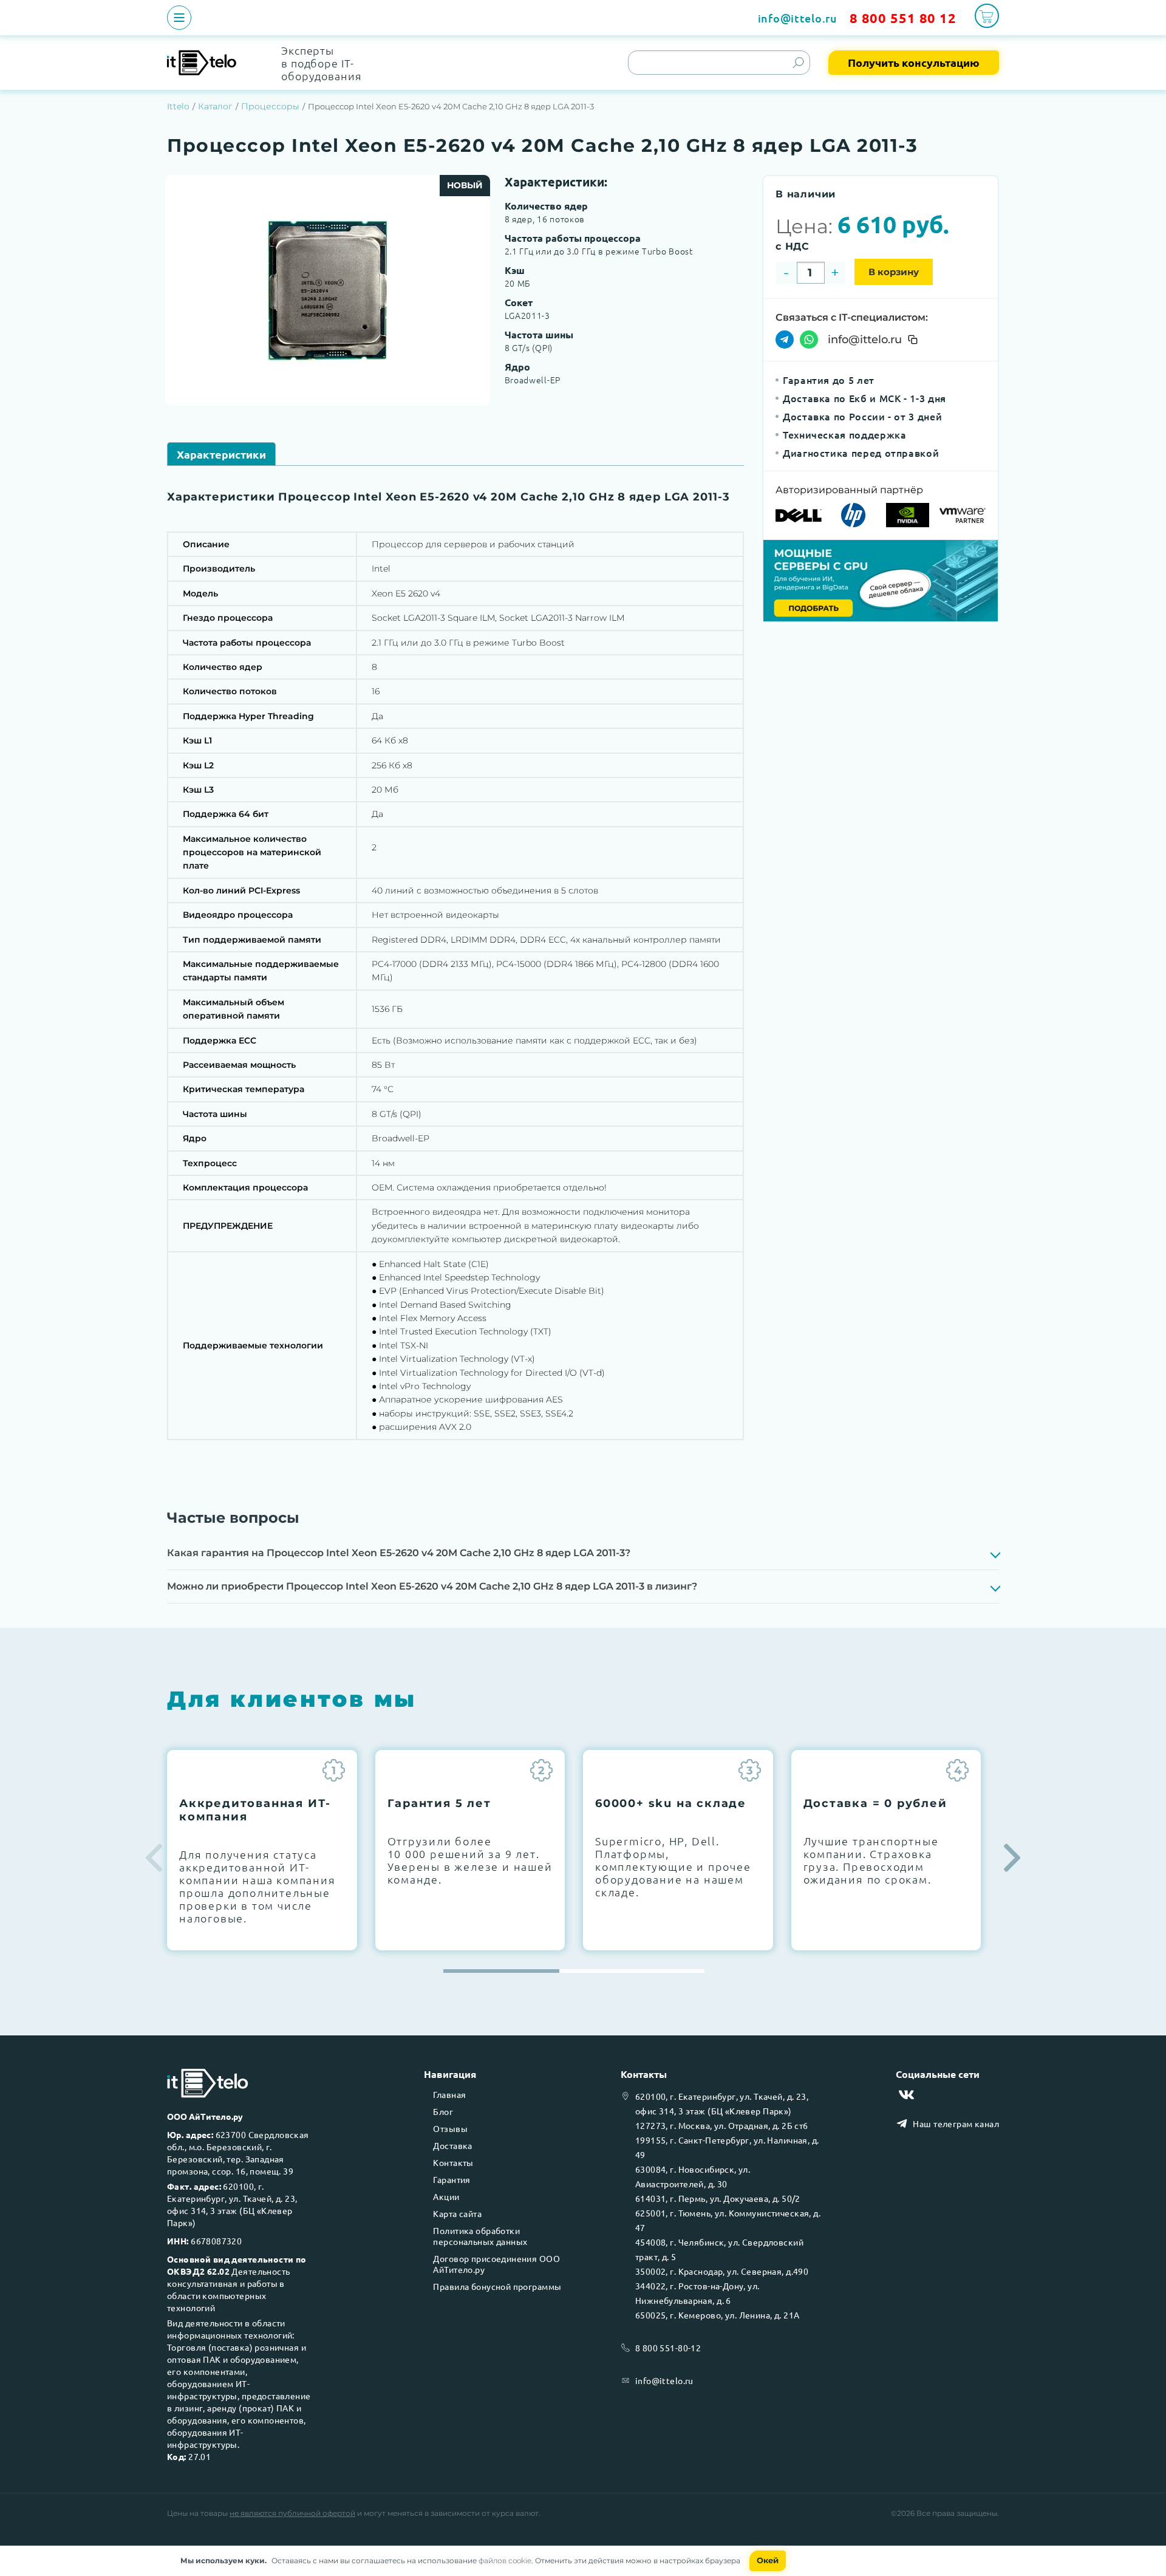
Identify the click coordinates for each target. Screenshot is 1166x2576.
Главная (449, 2094)
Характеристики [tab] (221, 454)
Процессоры (270, 106)
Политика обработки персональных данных (480, 2236)
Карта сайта (457, 2213)
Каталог (215, 106)
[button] (1012, 1858)
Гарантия (452, 2179)
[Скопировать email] (913, 340)
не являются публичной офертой (292, 2513)
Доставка (452, 2145)
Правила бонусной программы (497, 2286)
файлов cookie (505, 2561)
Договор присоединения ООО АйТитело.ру (496, 2264)
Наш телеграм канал (956, 2123)
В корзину (894, 272)
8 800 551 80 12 (903, 18)
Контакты (453, 2162)
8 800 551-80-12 (668, 2348)
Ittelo (178, 106)
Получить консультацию (914, 62)
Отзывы (450, 2128)
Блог (443, 2111)
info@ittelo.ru (798, 18)
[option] (328, 290)
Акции (446, 2196)
